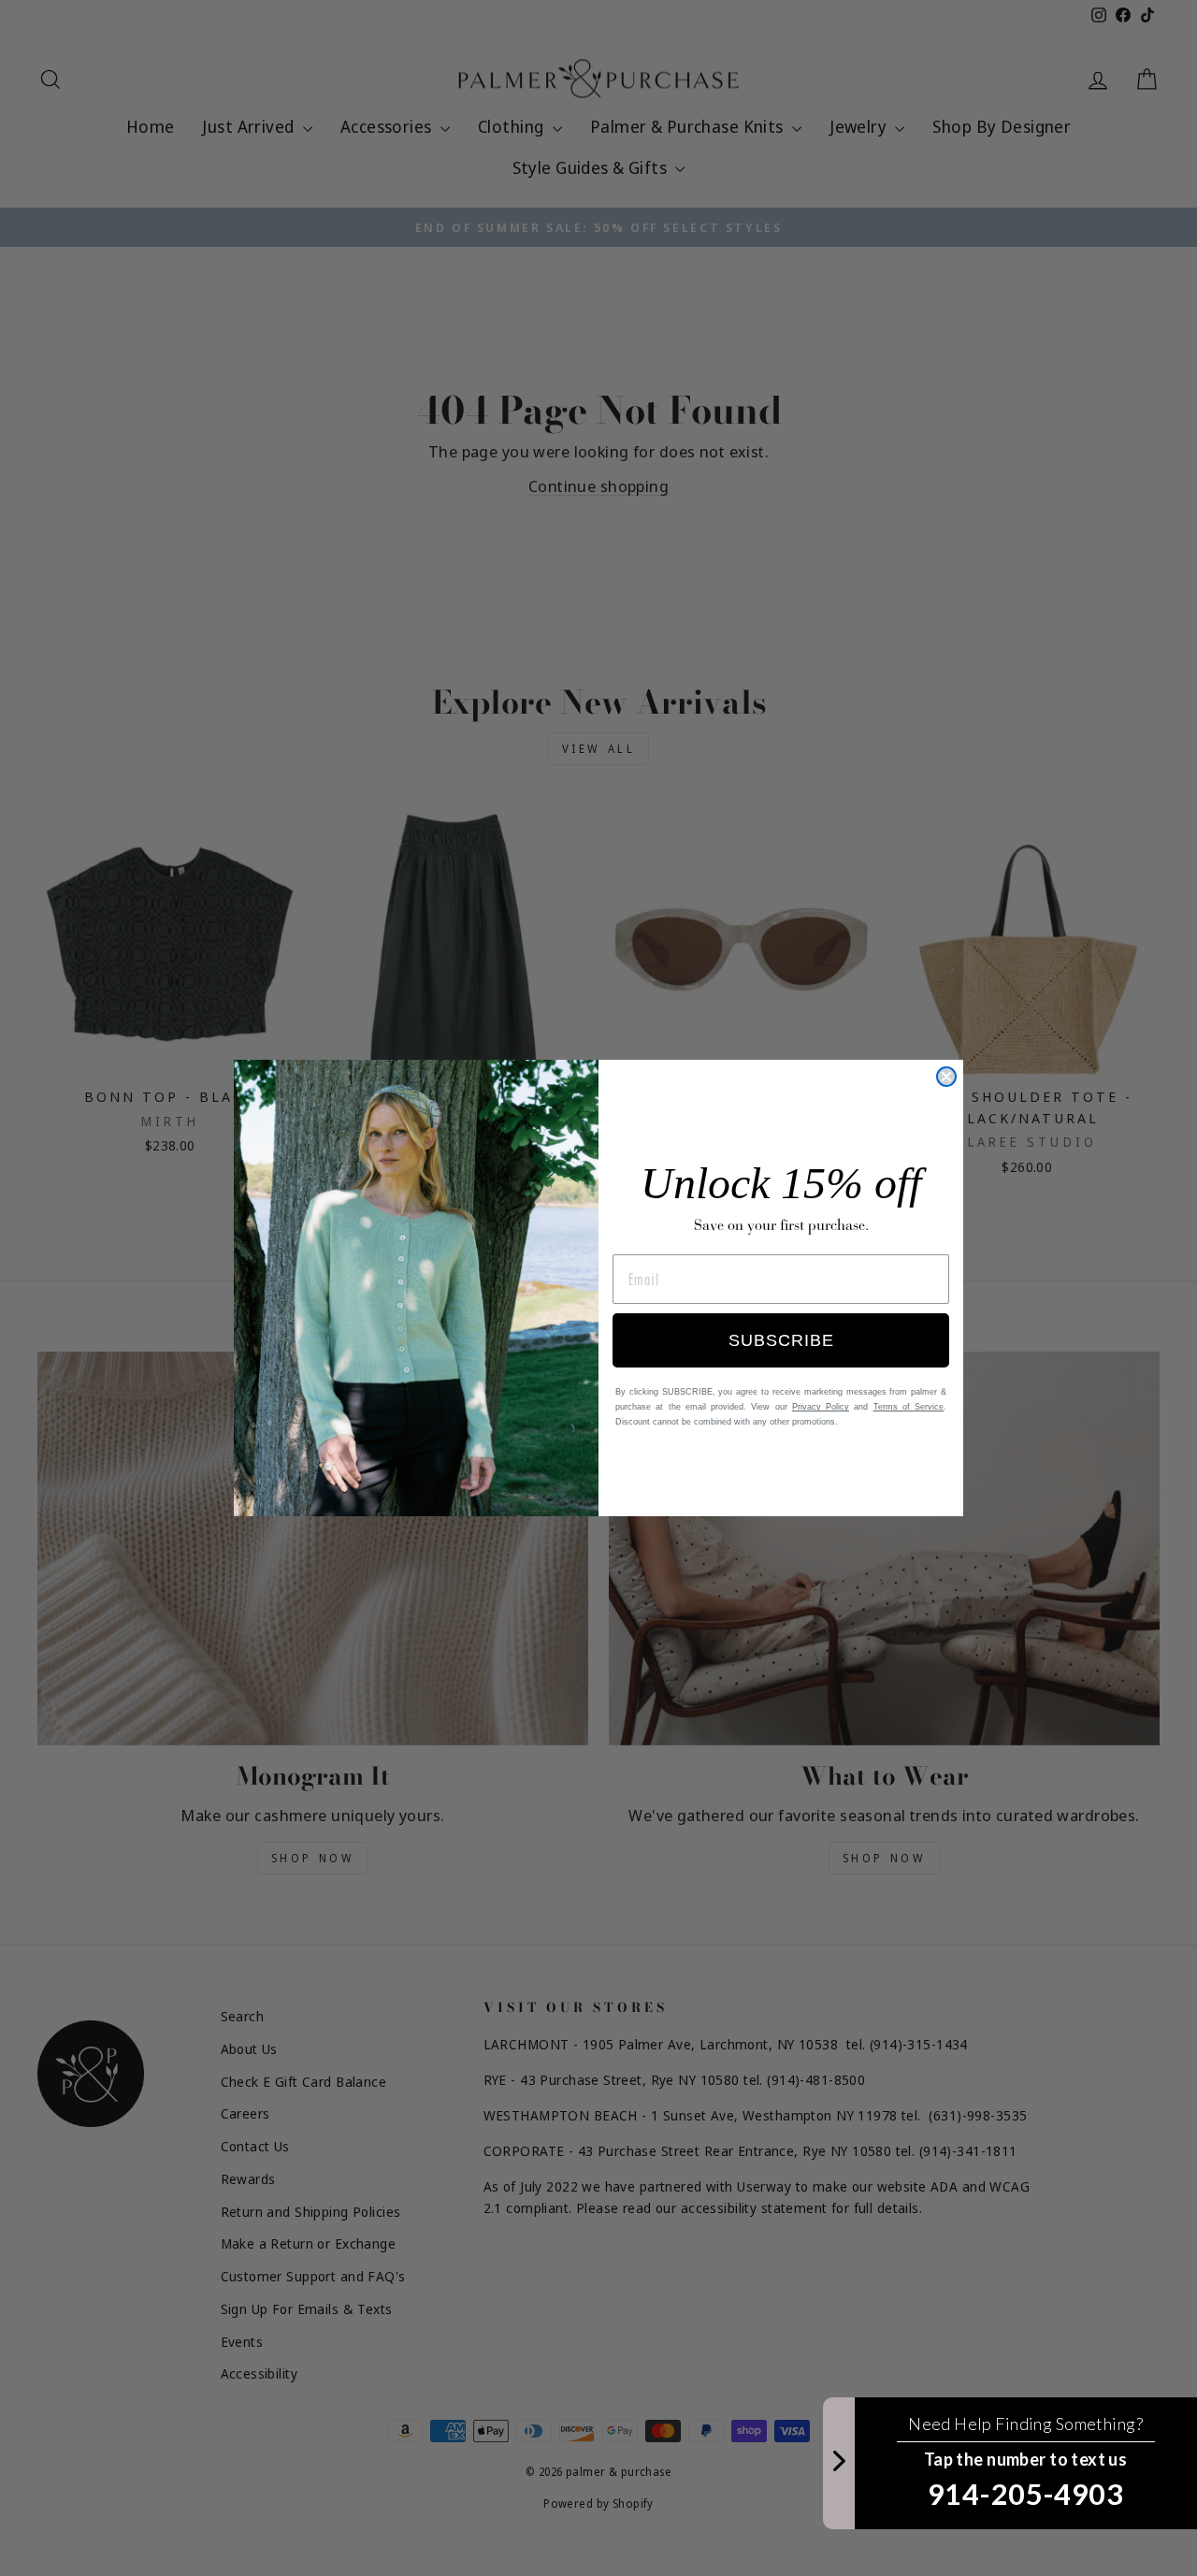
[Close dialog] (946, 1077)
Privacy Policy (821, 1407)
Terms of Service (909, 1407)
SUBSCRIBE (781, 1340)
